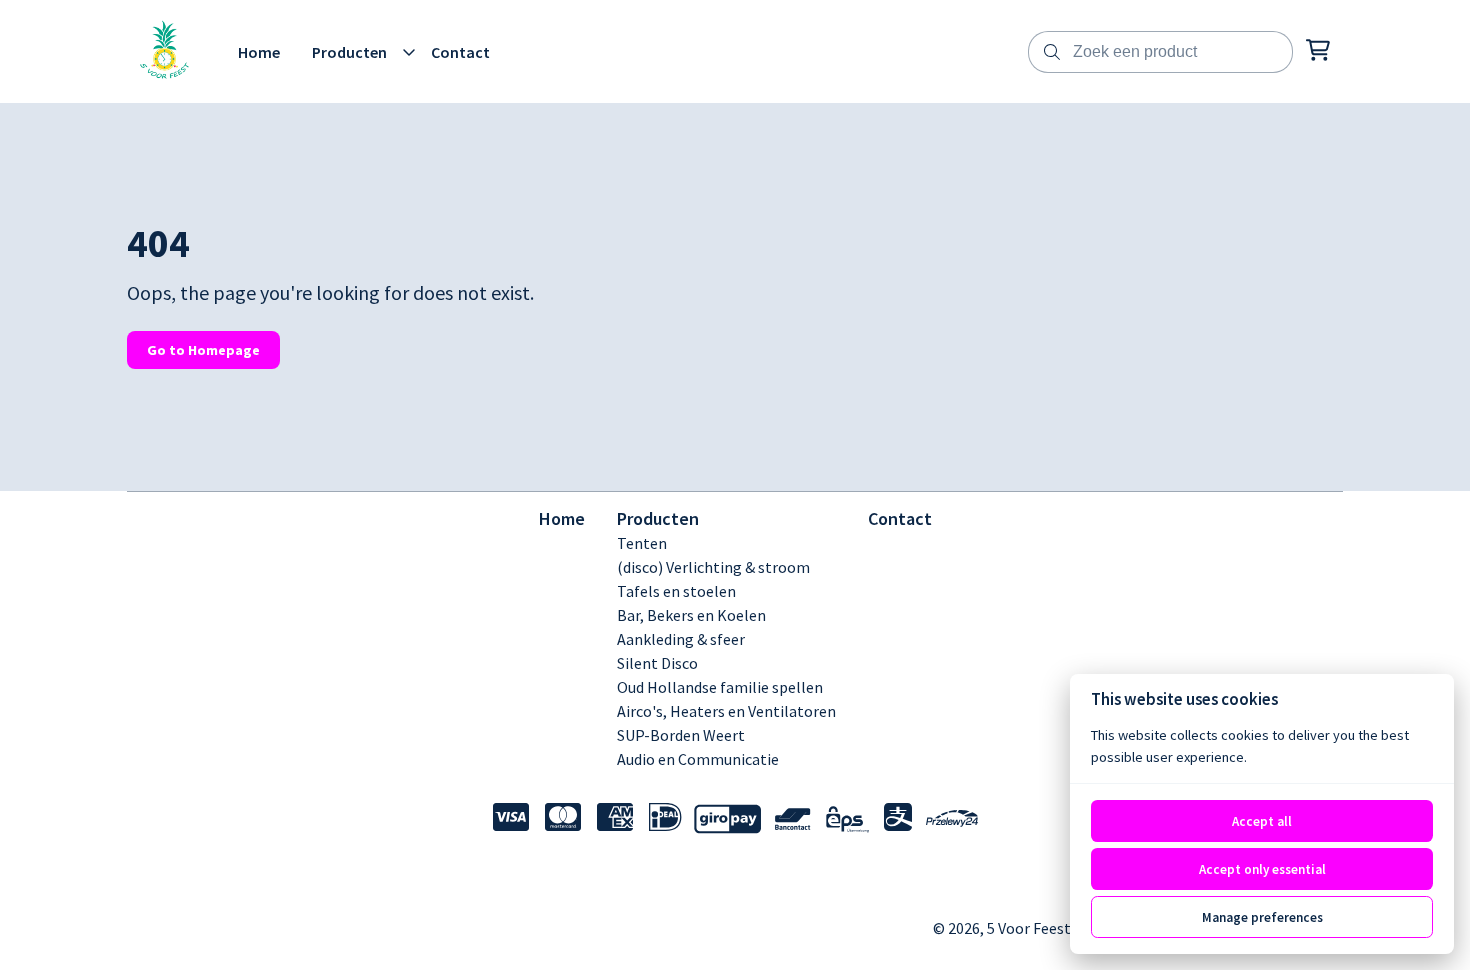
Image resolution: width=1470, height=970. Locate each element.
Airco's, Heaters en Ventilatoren (726, 711)
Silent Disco (657, 663)
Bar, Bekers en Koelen (691, 615)
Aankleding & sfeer (681, 639)
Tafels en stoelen (676, 591)
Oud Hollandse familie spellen (720, 687)
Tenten (642, 543)
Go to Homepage (203, 350)
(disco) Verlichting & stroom (713, 567)
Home (562, 518)
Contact (900, 518)
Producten (658, 518)
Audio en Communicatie (698, 759)
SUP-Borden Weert (681, 735)
